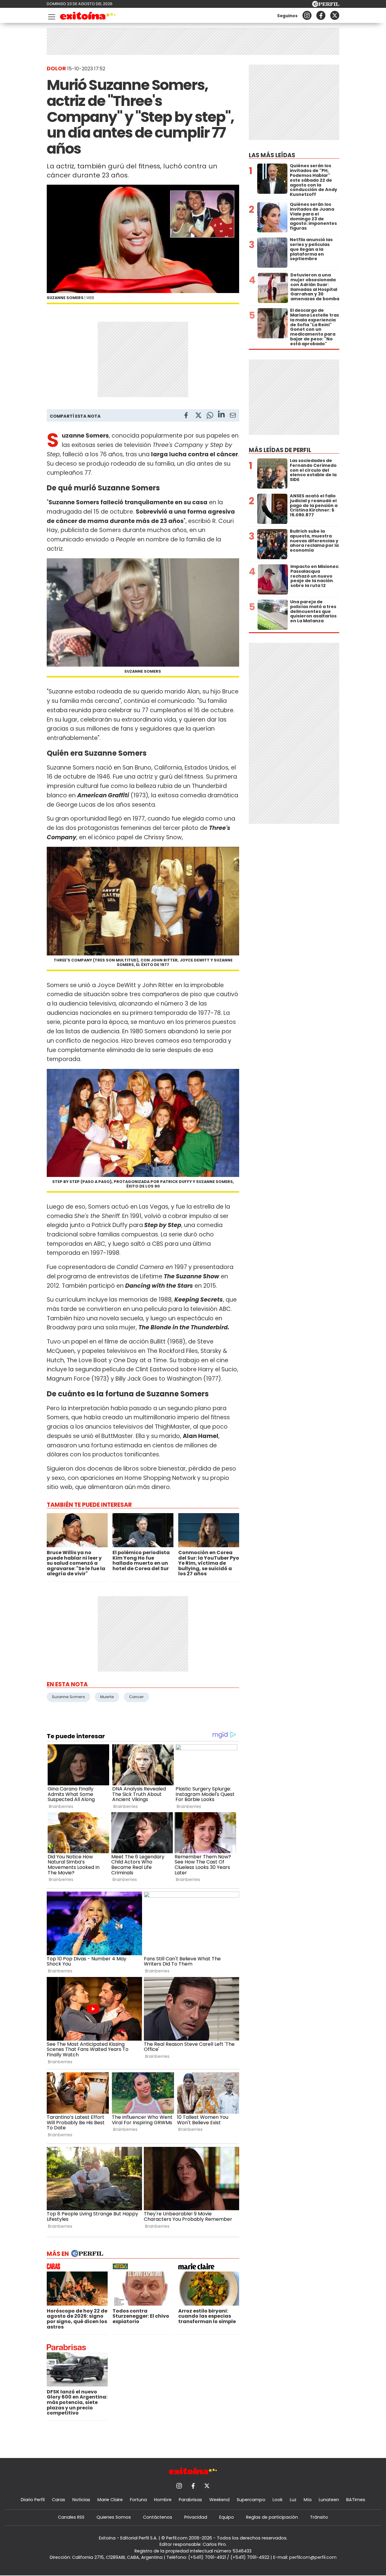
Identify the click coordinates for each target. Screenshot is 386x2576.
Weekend (219, 2500)
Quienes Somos (114, 2517)
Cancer (136, 1697)
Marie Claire (110, 2500)
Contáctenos (158, 2517)
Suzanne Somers (68, 1697)
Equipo (227, 2517)
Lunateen (329, 2500)
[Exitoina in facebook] (321, 15)
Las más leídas (272, 155)
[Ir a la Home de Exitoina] (88, 17)
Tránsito (319, 2517)
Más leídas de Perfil (280, 450)
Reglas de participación (272, 2517)
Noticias (81, 2500)
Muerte (107, 1697)
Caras (59, 2500)
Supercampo (251, 2500)
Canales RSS (71, 2517)
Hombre (163, 2500)
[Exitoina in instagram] (307, 15)
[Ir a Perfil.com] (326, 5)
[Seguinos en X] (335, 15)
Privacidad (196, 2517)
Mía (308, 2500)
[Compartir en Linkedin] (221, 415)
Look (278, 2500)
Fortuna (138, 2500)
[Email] (233, 416)
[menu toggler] (51, 16)
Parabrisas (190, 2500)
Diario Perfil (33, 2500)
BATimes (356, 2500)
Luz (293, 2500)
